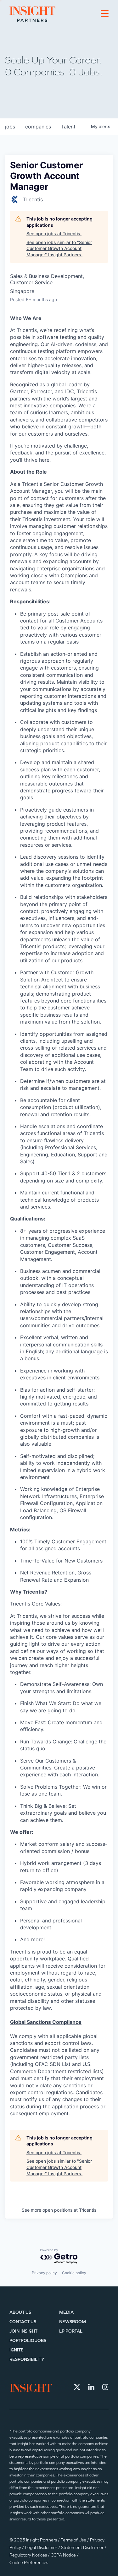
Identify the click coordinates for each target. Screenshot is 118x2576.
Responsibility (27, 2359)
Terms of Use (74, 2540)
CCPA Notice (64, 2555)
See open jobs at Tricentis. (54, 234)
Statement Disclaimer (83, 2548)
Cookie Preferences (29, 2563)
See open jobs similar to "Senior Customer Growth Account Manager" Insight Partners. (59, 248)
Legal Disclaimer (42, 2548)
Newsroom (73, 2322)
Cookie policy (74, 2273)
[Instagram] (105, 2387)
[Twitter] (77, 2387)
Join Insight (23, 2331)
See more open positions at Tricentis (59, 2210)
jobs (10, 127)
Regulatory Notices (29, 2555)
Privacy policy (44, 2273)
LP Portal (71, 2331)
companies (38, 127)
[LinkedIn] (91, 2387)
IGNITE (17, 2350)
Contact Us (23, 2322)
